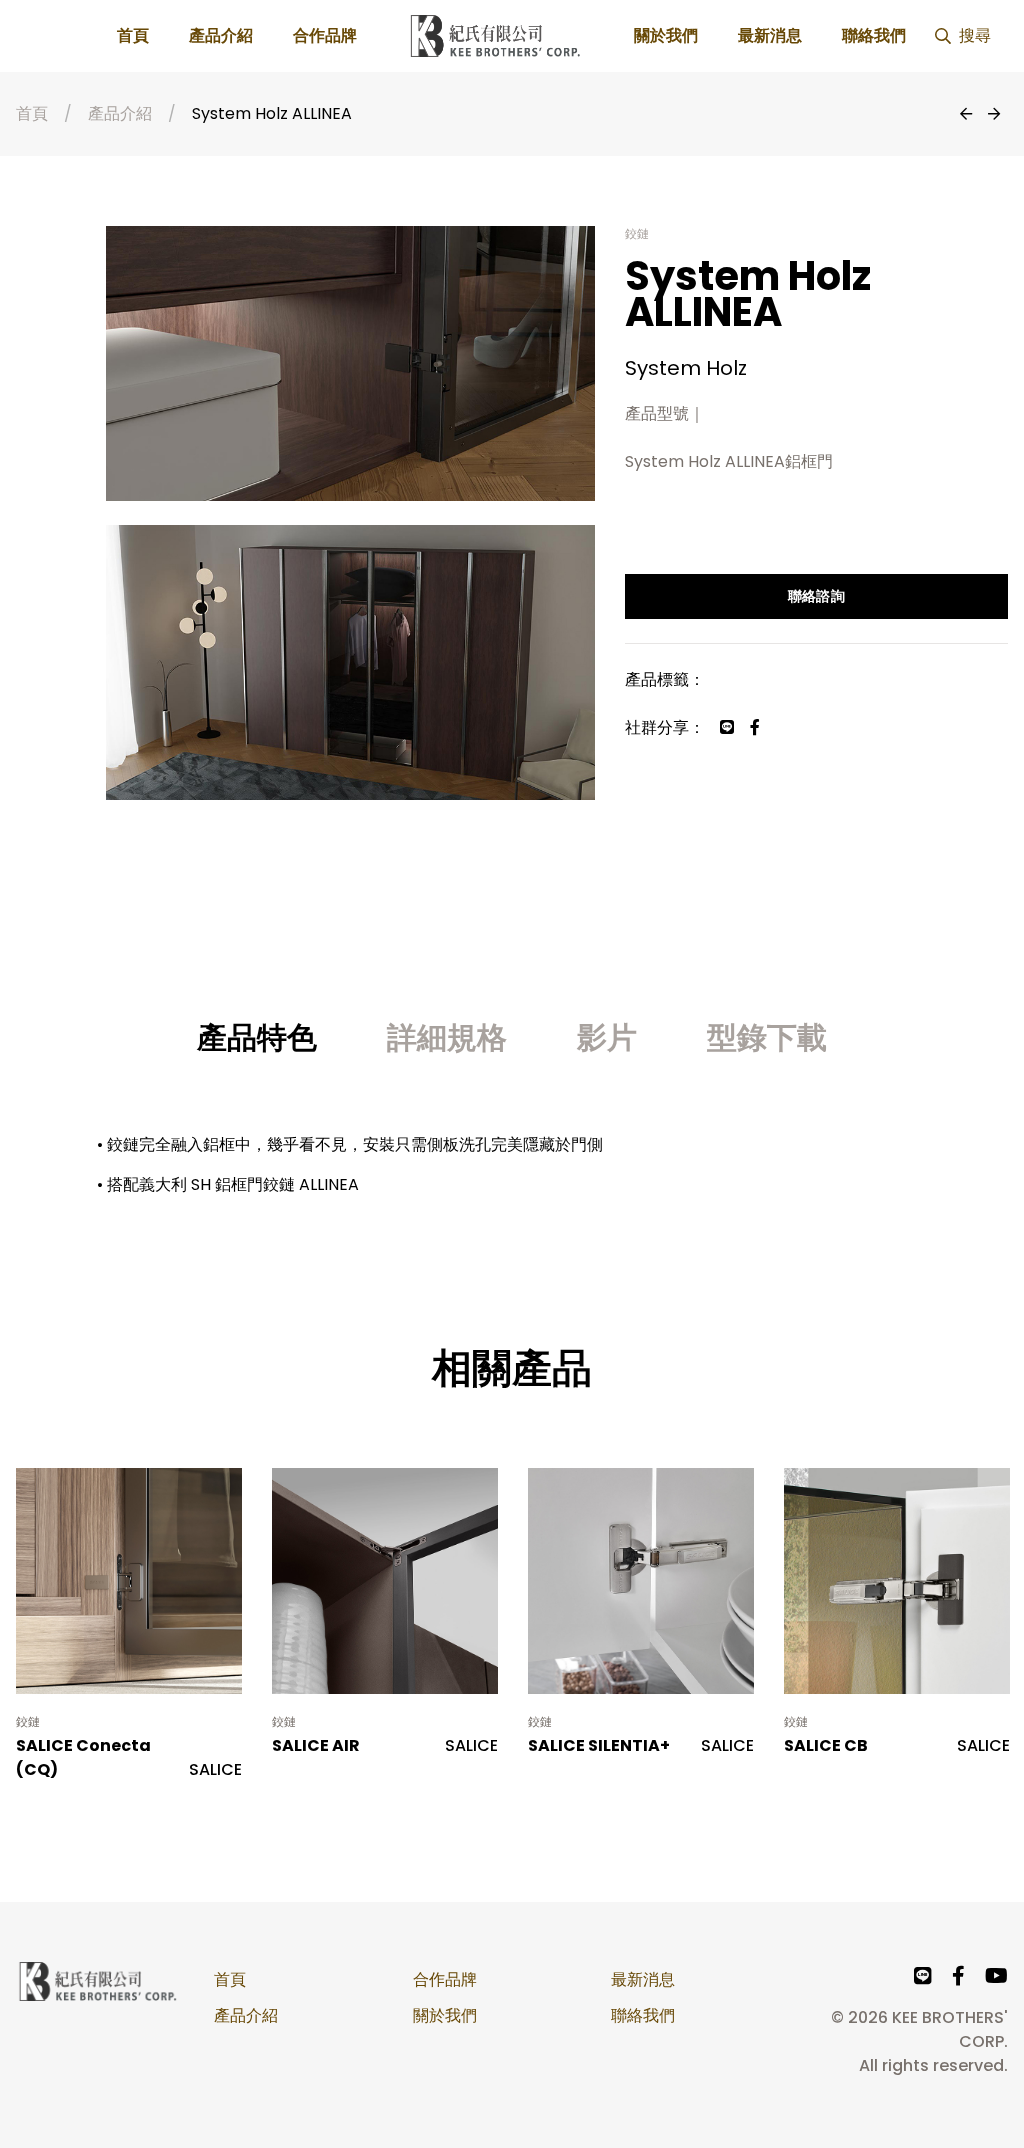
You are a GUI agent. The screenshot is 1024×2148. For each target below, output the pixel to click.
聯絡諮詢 (816, 596)
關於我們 (666, 35)
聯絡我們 (874, 35)
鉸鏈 (28, 1722)
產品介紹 (221, 35)
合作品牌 (325, 35)
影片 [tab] (607, 1037)
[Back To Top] (968, 2092)
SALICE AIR (316, 1745)
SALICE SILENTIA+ (599, 1745)
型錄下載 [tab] (767, 1037)
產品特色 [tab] (257, 1037)
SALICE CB (826, 1745)
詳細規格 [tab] (447, 1037)
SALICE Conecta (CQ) (83, 1757)
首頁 (133, 35)
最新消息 (770, 35)
